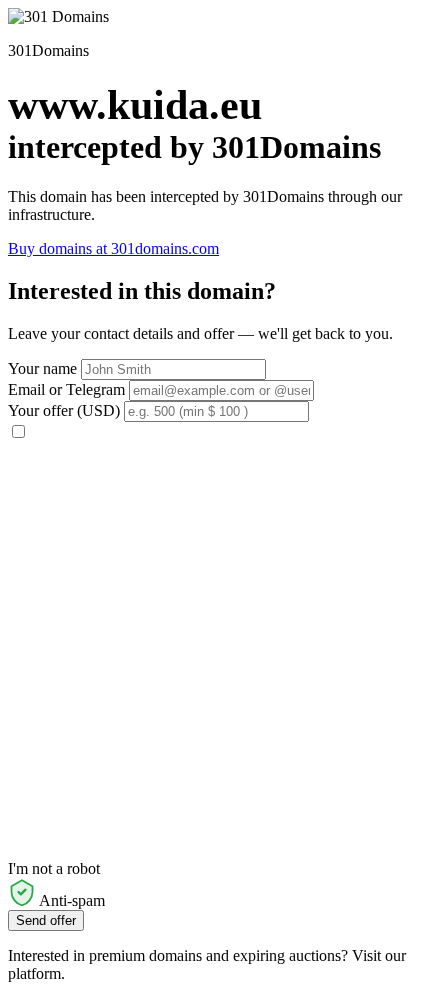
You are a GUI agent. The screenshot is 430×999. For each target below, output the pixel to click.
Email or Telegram (66, 389)
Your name (42, 368)
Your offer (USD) (64, 410)
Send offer (46, 920)
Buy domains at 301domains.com (113, 248)
